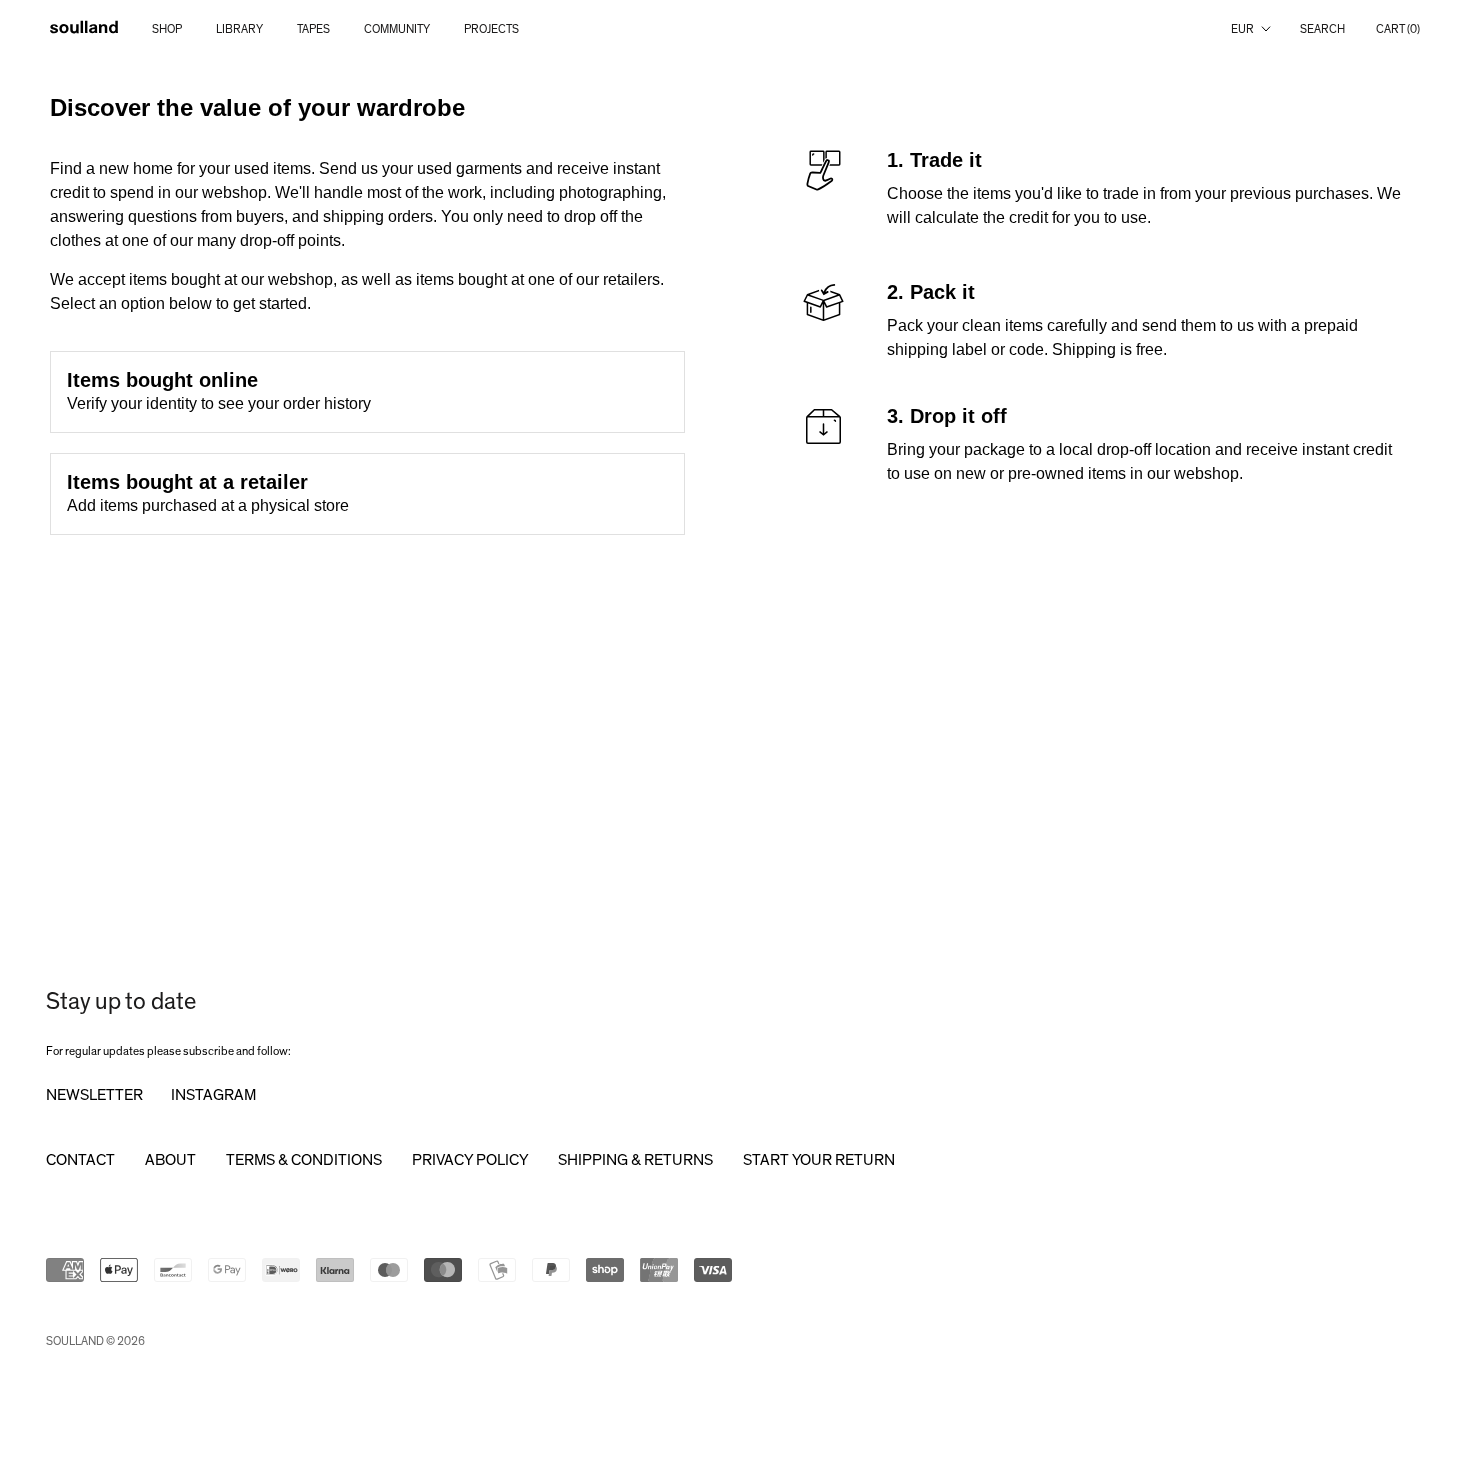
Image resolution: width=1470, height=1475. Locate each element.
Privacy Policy (470, 1160)
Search (1322, 29)
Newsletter (94, 1095)
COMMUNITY (397, 29)
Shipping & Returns (635, 1160)
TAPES (313, 29)
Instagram (213, 1095)
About (170, 1160)
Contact (80, 1160)
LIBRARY (239, 29)
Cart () (1398, 29)
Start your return (819, 1160)
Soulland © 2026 (95, 1341)
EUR (1242, 29)
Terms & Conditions (304, 1160)
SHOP (167, 29)
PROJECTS (491, 29)
